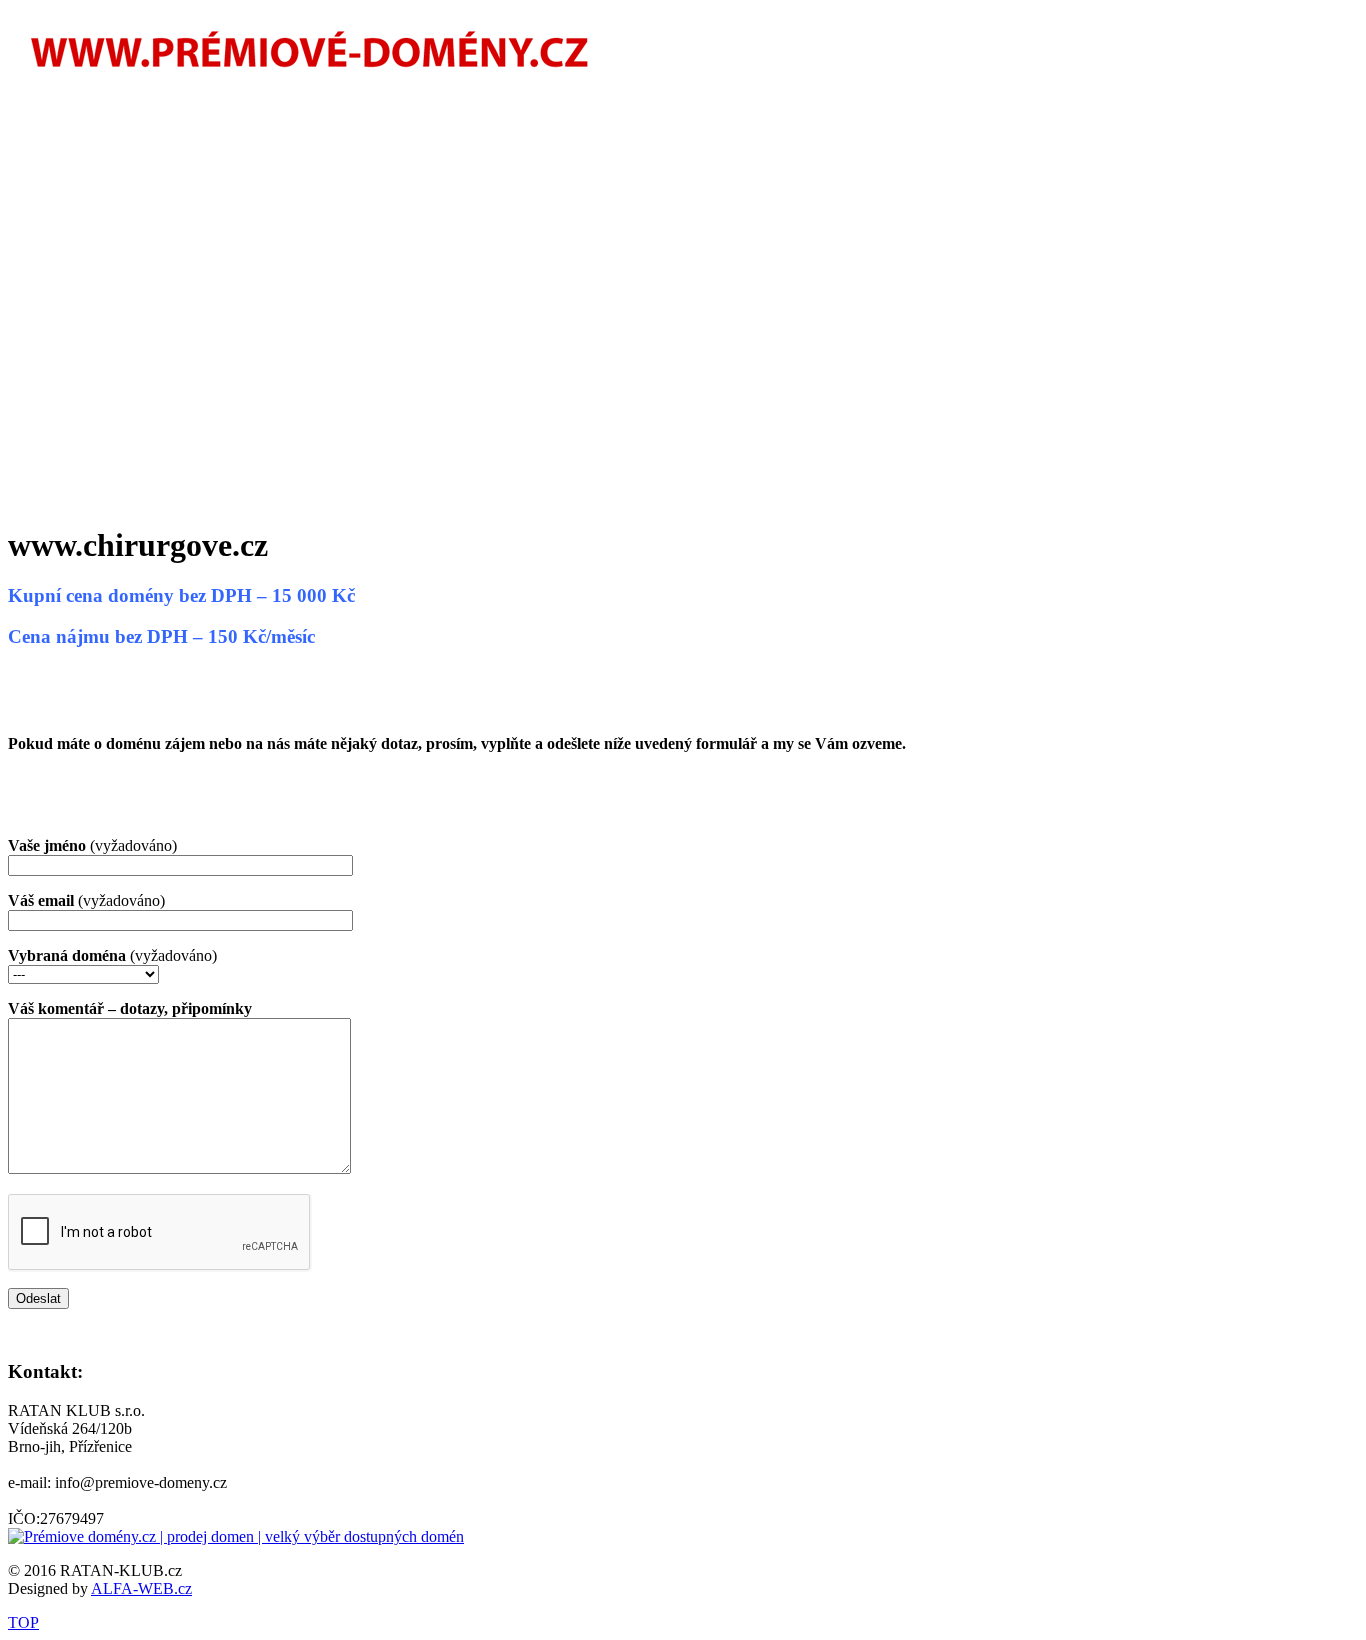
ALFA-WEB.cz (141, 1588)
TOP (23, 1622)
